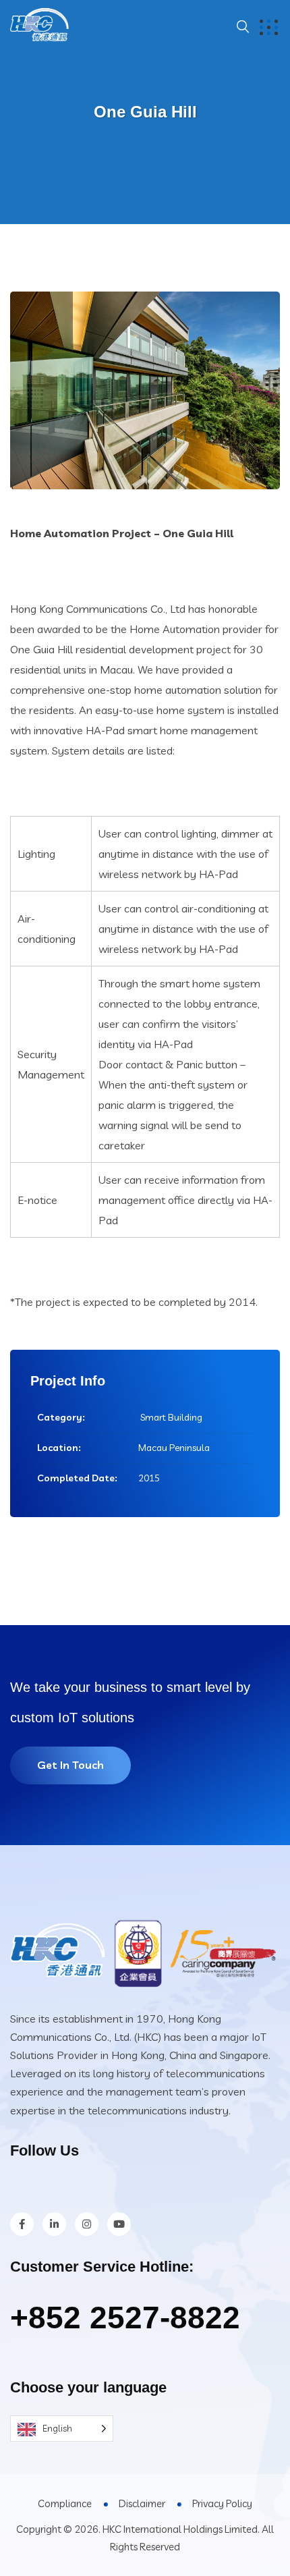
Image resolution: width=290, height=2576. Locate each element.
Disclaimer (142, 2503)
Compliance (65, 2503)
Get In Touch (70, 1765)
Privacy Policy (222, 2503)
